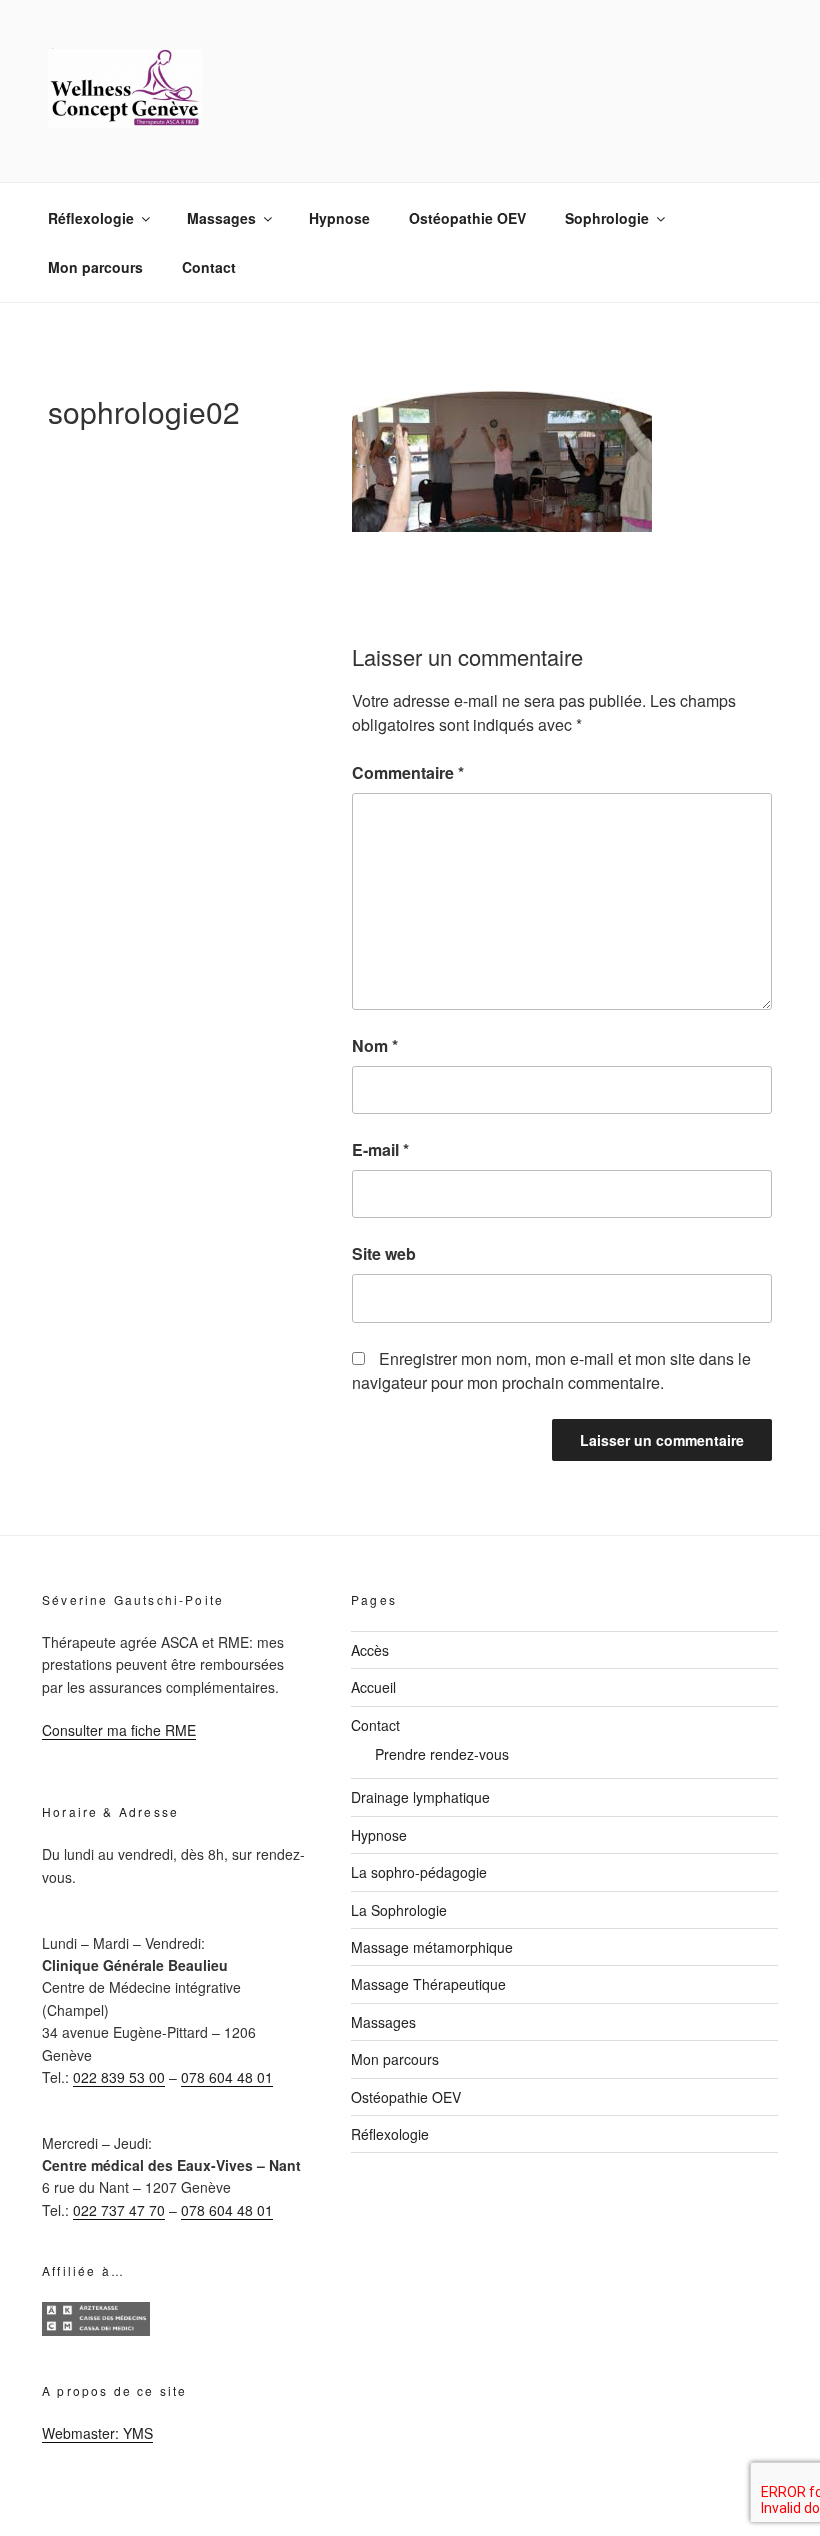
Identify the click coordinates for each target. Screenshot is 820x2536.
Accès (370, 1650)
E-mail (380, 1149)
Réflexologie (91, 218)
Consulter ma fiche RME (119, 1730)
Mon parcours (95, 267)
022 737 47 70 (119, 2210)
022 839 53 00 (119, 2077)
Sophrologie (607, 218)
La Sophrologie (399, 1910)
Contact (209, 267)
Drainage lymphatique (420, 1797)
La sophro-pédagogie (419, 1872)
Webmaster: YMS (97, 2433)
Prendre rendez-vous (442, 1754)
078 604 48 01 (227, 2077)
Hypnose (339, 218)
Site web (384, 1253)
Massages (221, 218)
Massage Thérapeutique (428, 1984)
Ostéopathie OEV (467, 218)
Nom (375, 1045)
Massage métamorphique (432, 1947)
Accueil (373, 1687)
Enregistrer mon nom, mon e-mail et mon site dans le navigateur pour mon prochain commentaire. (551, 1370)
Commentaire (408, 772)
